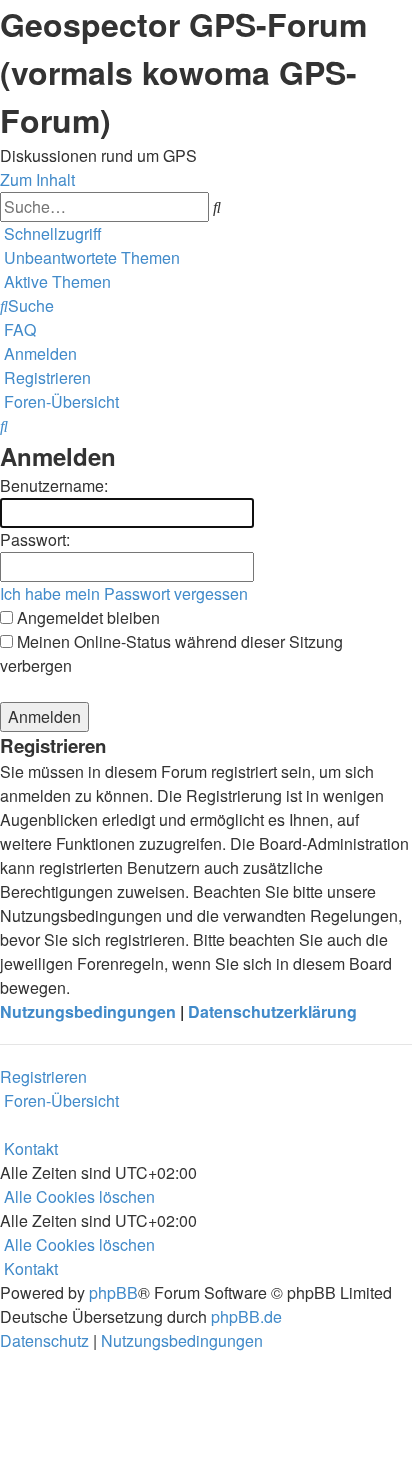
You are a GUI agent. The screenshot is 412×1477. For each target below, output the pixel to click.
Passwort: (35, 539)
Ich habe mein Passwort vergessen (124, 593)
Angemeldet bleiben (86, 617)
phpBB (113, 1292)
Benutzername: (54, 485)
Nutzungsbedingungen (88, 1011)
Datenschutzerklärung (272, 1011)
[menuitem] (90, 257)
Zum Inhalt (37, 179)
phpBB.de (246, 1316)
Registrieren (43, 1076)
